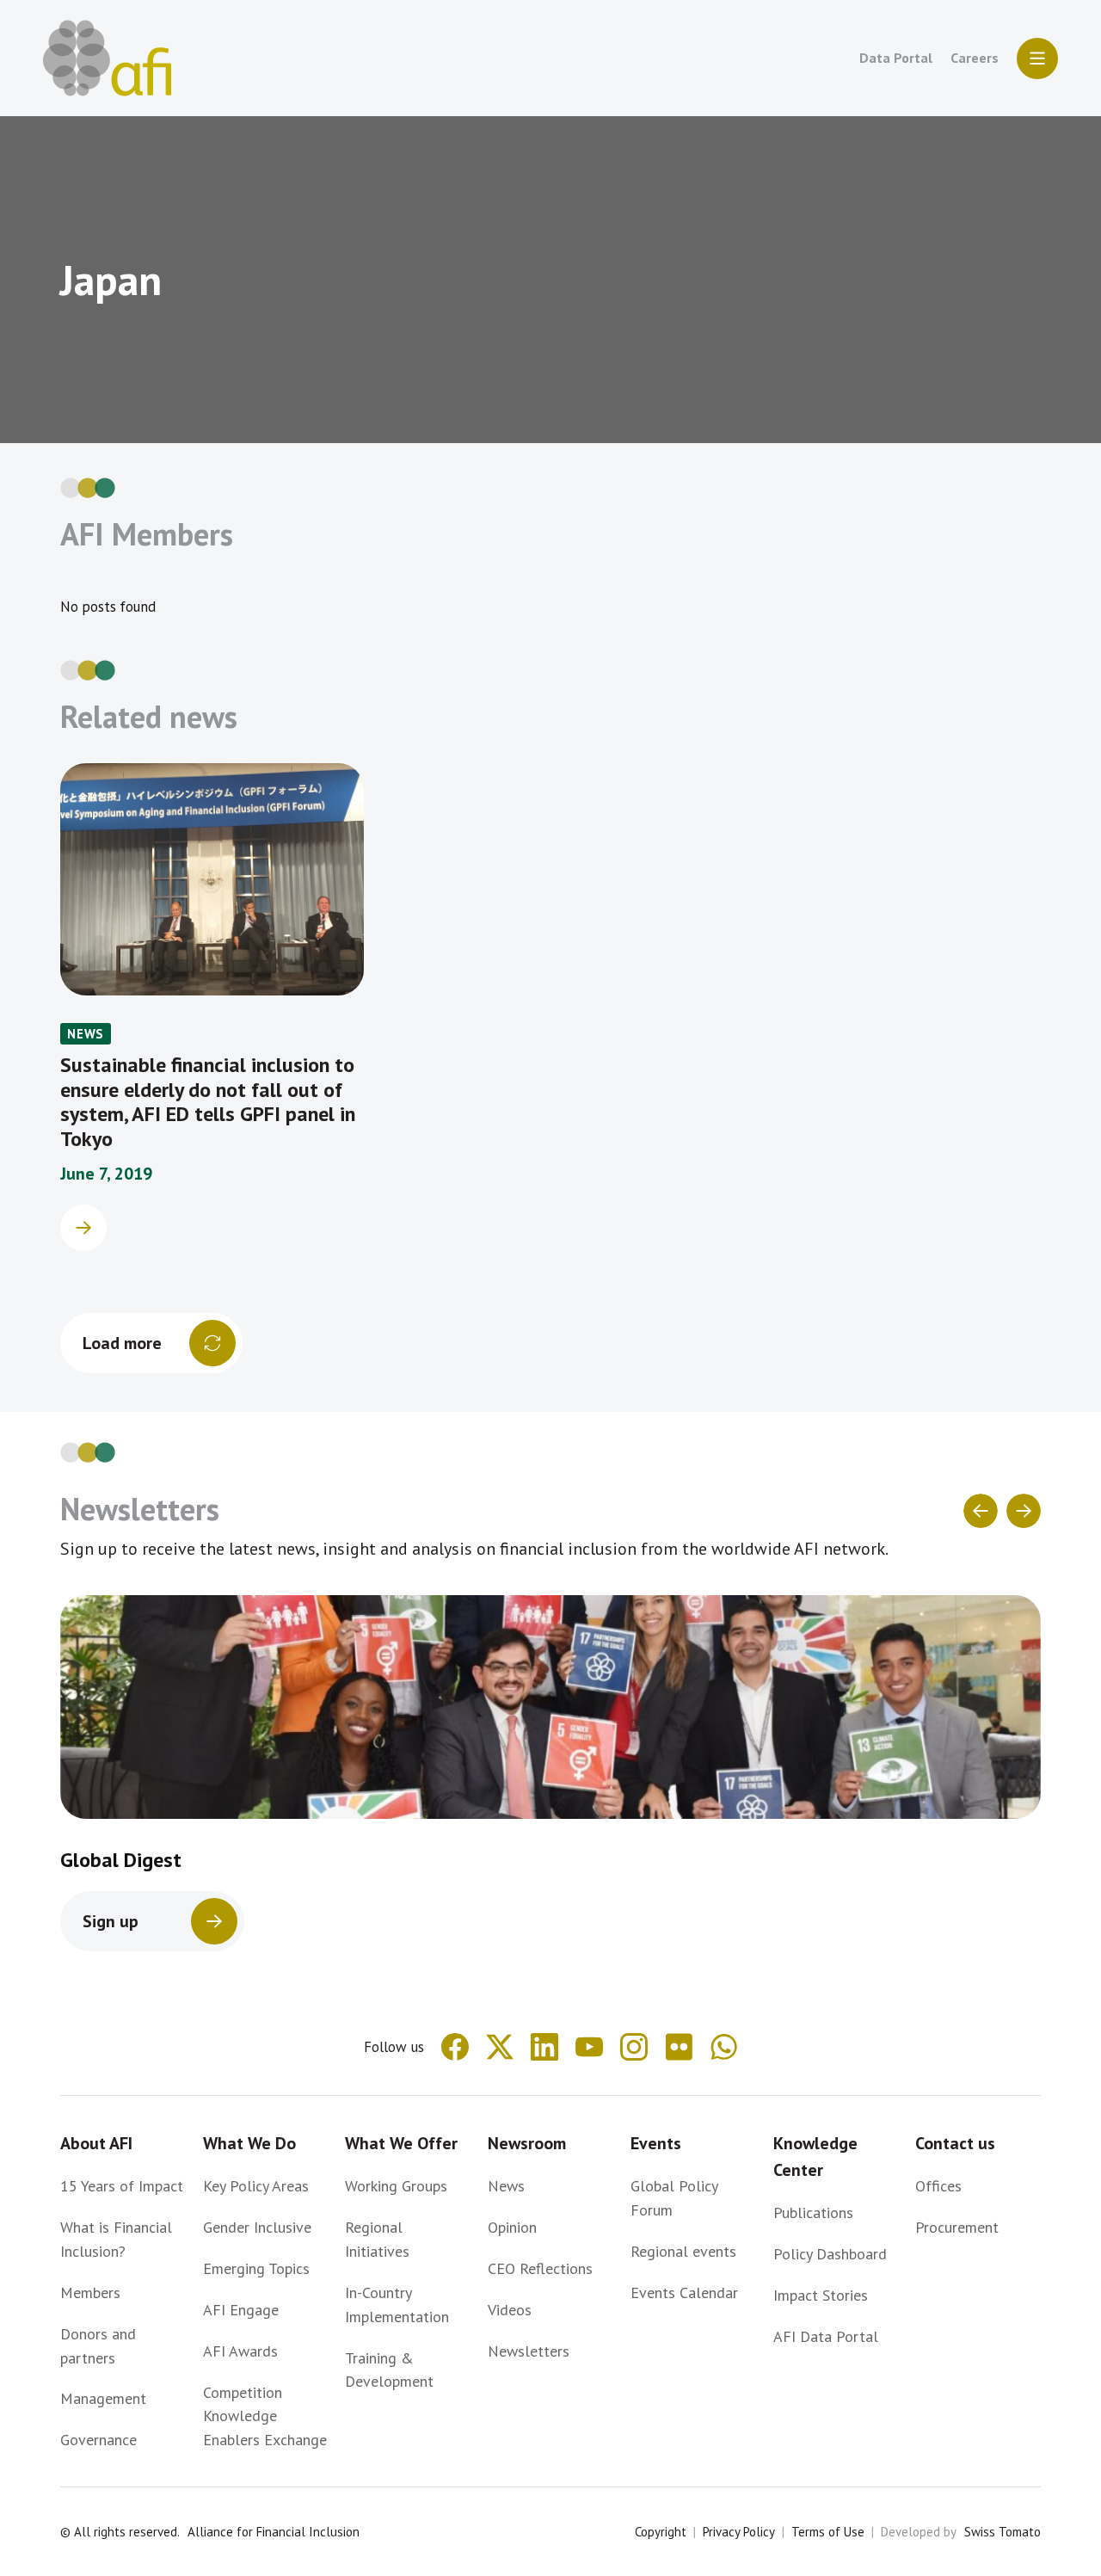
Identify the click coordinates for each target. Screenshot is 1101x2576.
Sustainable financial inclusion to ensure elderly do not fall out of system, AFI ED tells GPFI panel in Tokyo (208, 1102)
